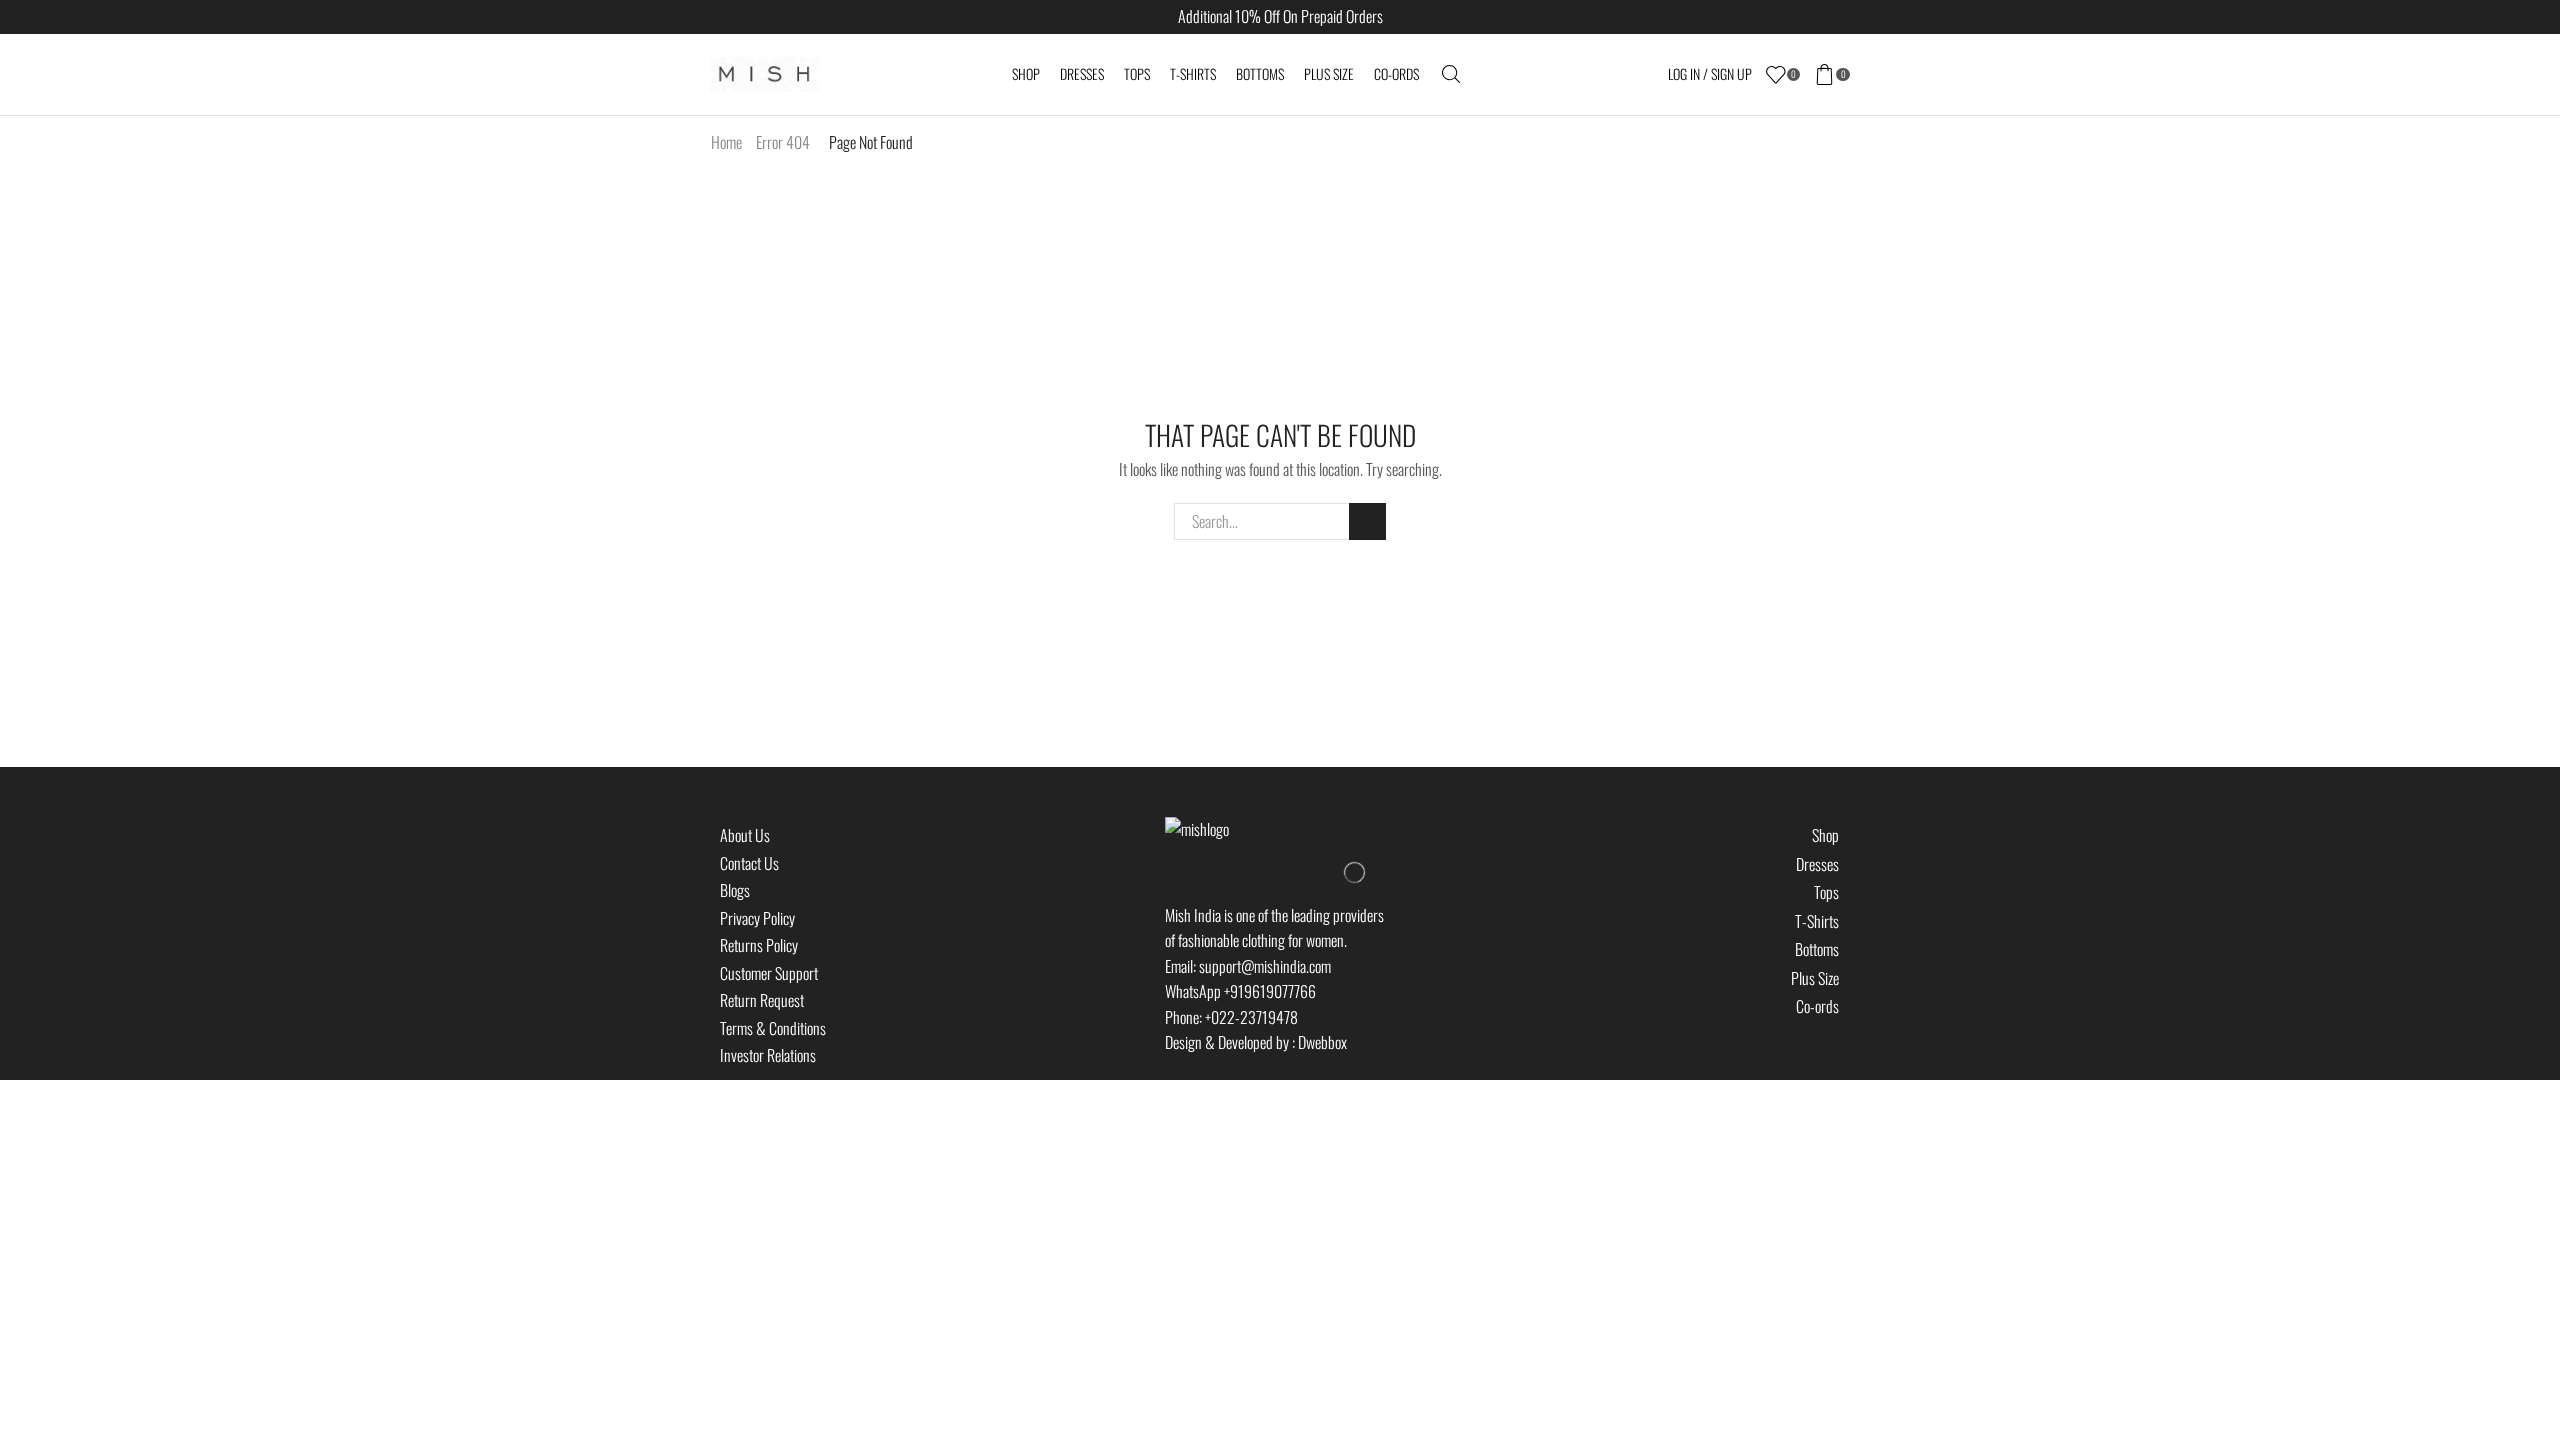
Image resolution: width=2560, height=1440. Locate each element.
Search (1367, 521)
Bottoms (1260, 73)
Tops (1137, 73)
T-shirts (1193, 73)
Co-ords (1396, 73)
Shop (1026, 73)
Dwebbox (1322, 1042)
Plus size (1329, 73)
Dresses (1082, 73)
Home (726, 142)
